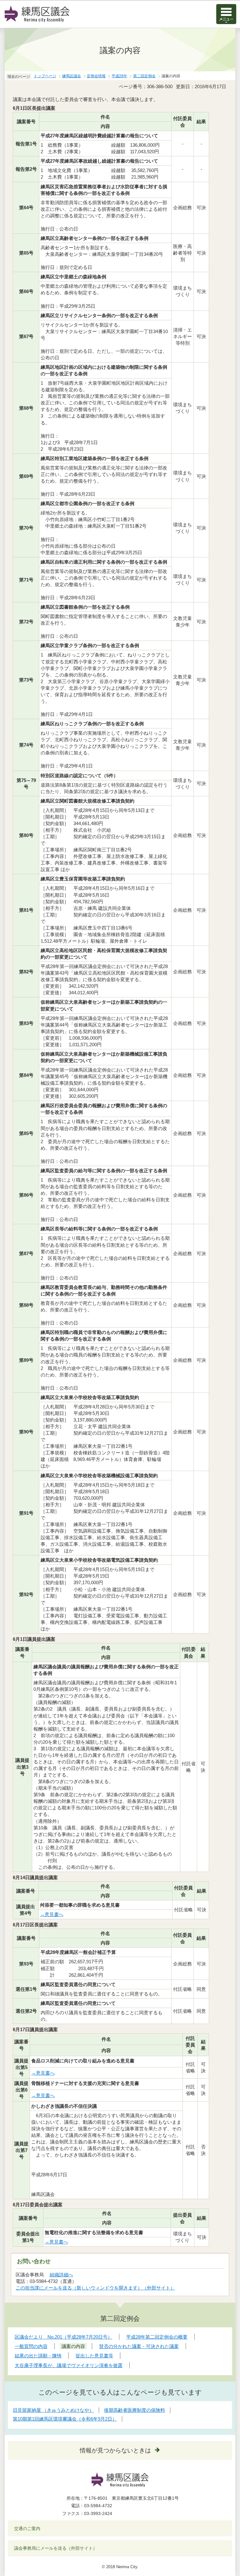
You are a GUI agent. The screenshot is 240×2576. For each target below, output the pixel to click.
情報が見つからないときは (115, 2450)
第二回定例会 (144, 76)
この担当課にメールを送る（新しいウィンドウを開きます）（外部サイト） (95, 2288)
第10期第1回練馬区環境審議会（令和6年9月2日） (65, 2419)
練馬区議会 (72, 76)
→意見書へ (52, 1914)
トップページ (45, 76)
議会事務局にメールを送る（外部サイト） (56, 2548)
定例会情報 (96, 76)
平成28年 (119, 76)
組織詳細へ (61, 2275)
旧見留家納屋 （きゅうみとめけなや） (53, 2410)
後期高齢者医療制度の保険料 (135, 2410)
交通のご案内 (27, 2528)
